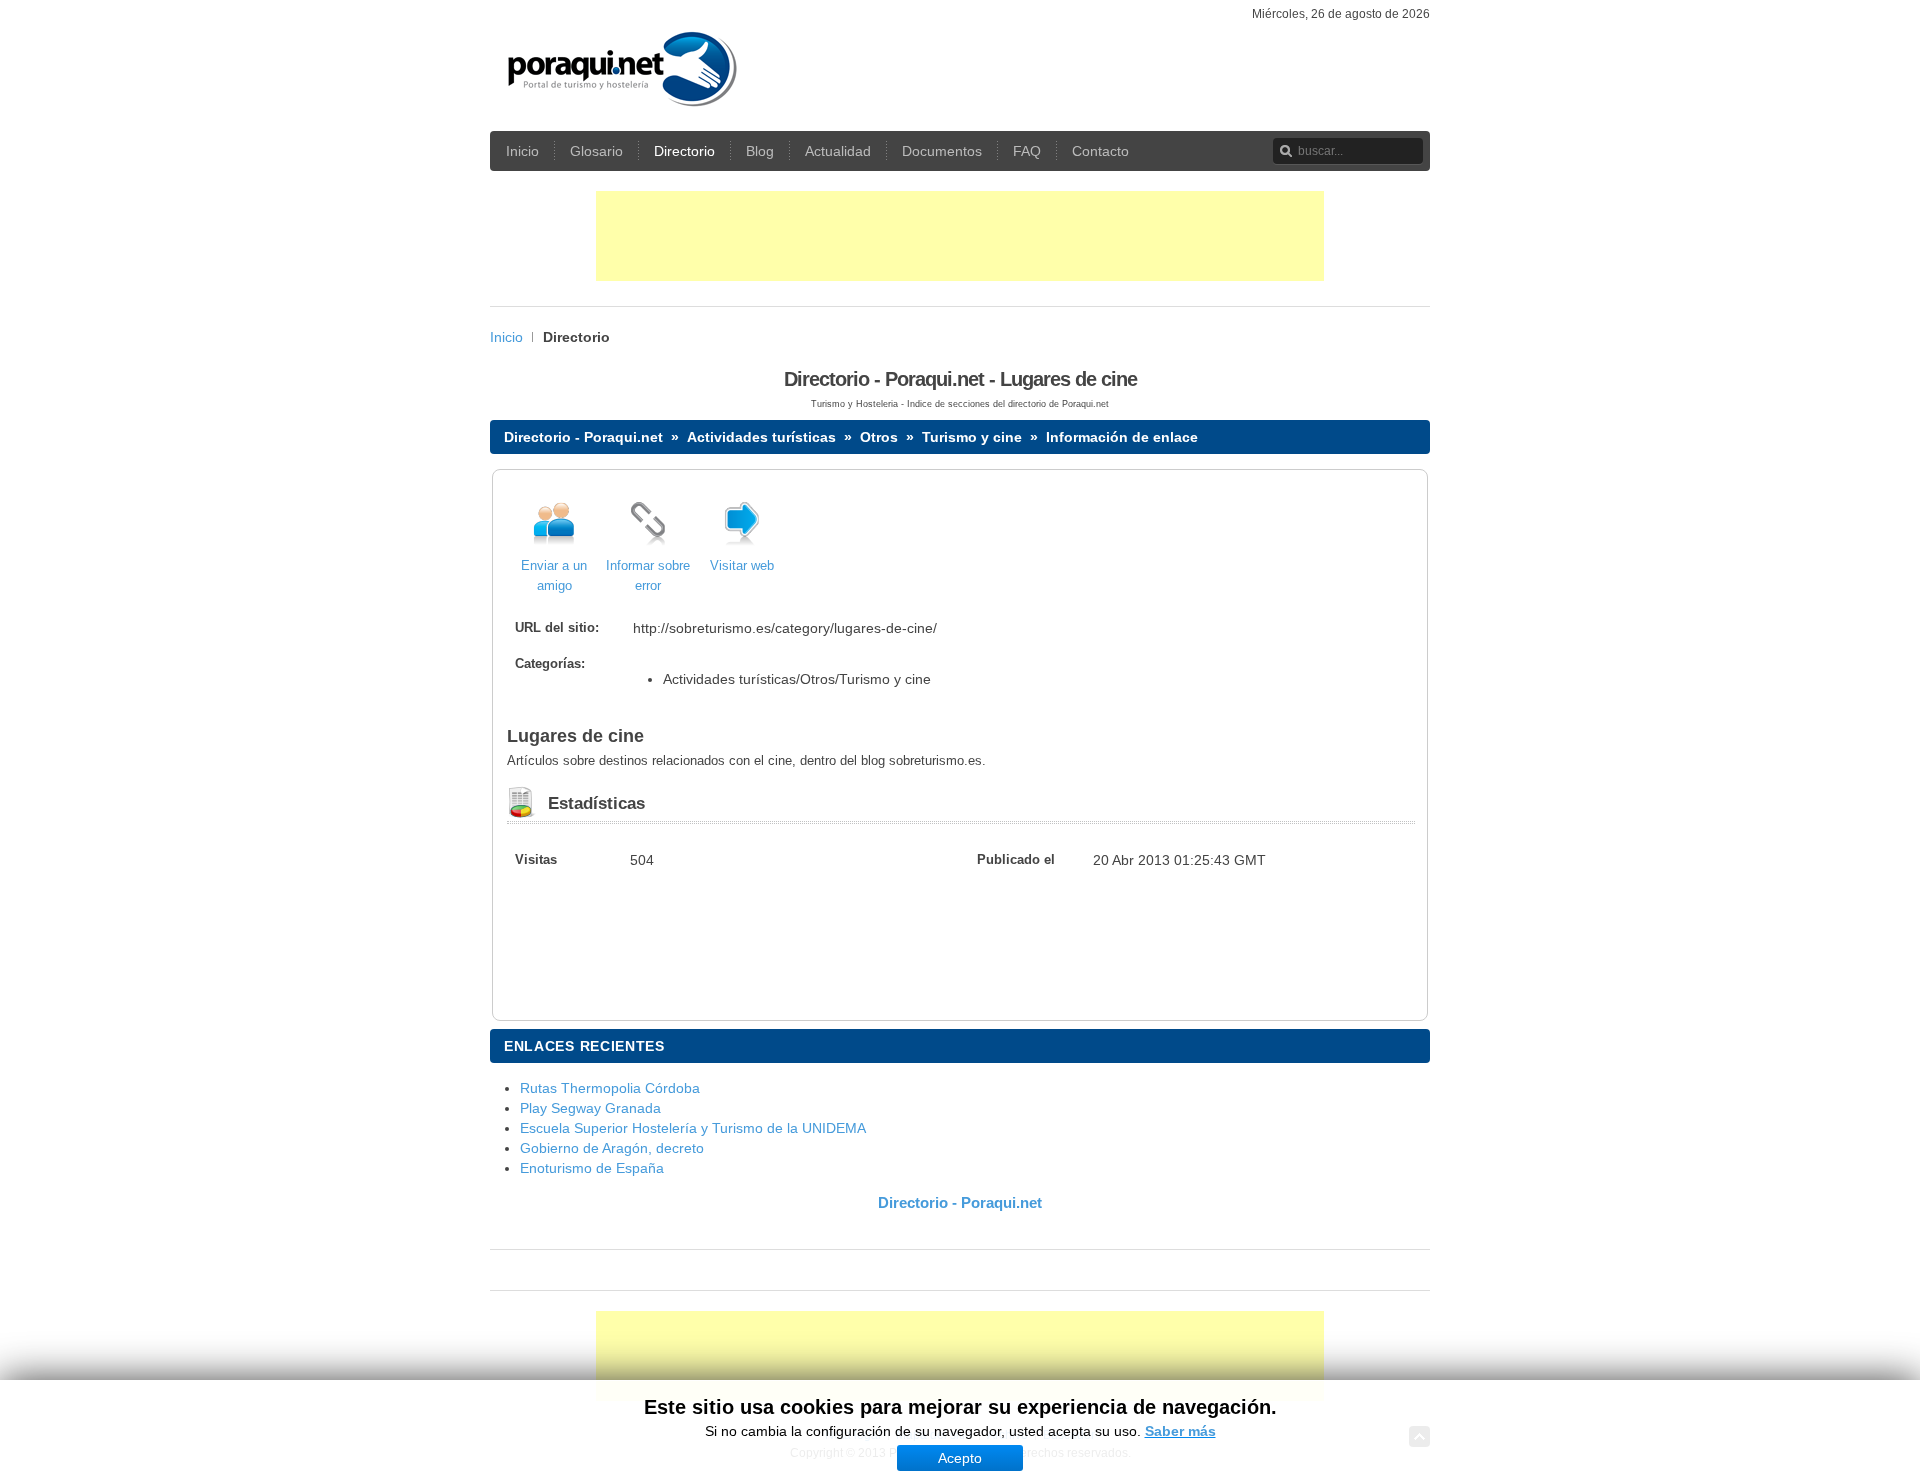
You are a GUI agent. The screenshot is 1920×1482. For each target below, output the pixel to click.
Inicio (506, 337)
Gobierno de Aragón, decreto (612, 1148)
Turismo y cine (972, 437)
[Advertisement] (960, 236)
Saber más (1180, 1431)
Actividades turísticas (761, 437)
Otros (879, 437)
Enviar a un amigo (554, 576)
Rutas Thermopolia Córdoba (610, 1088)
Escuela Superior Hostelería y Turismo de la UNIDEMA (693, 1128)
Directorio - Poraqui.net (583, 437)
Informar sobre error (648, 576)
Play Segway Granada (590, 1108)
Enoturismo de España (592, 1168)
